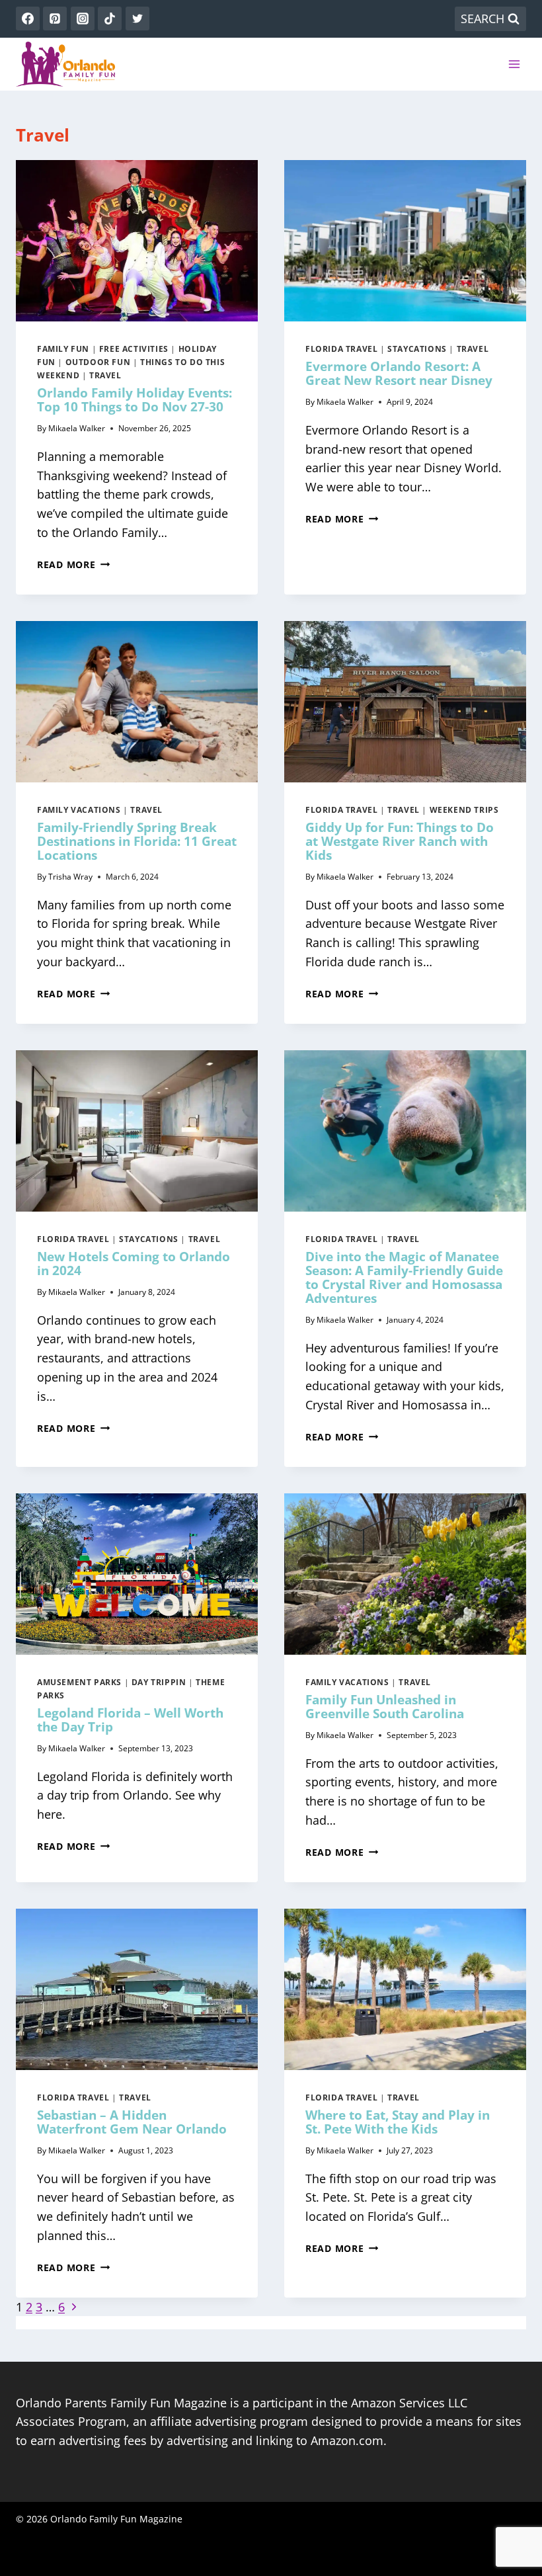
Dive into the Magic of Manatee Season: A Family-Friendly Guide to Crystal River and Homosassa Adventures (404, 1277)
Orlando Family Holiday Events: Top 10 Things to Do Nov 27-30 (135, 400)
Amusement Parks (79, 1682)
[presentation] (137, 241)
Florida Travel (341, 349)
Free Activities (134, 349)
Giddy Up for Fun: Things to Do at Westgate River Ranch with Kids (400, 841)
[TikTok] (110, 19)
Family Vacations (79, 810)
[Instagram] (83, 19)
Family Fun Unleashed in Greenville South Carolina (385, 1707)
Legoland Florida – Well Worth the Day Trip (130, 1720)
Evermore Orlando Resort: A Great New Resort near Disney (399, 373)
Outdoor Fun (98, 362)
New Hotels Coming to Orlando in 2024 (134, 1264)
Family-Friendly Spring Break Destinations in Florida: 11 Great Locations (137, 841)
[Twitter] (137, 19)
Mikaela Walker (77, 428)
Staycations (417, 349)
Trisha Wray (70, 877)
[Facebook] (28, 19)
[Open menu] (514, 64)
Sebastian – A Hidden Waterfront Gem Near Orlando (132, 2122)
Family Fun (63, 349)
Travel (105, 375)
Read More (73, 564)
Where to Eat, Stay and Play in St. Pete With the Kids (398, 2122)
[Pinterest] (55, 19)
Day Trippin (159, 1682)
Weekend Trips (464, 810)
